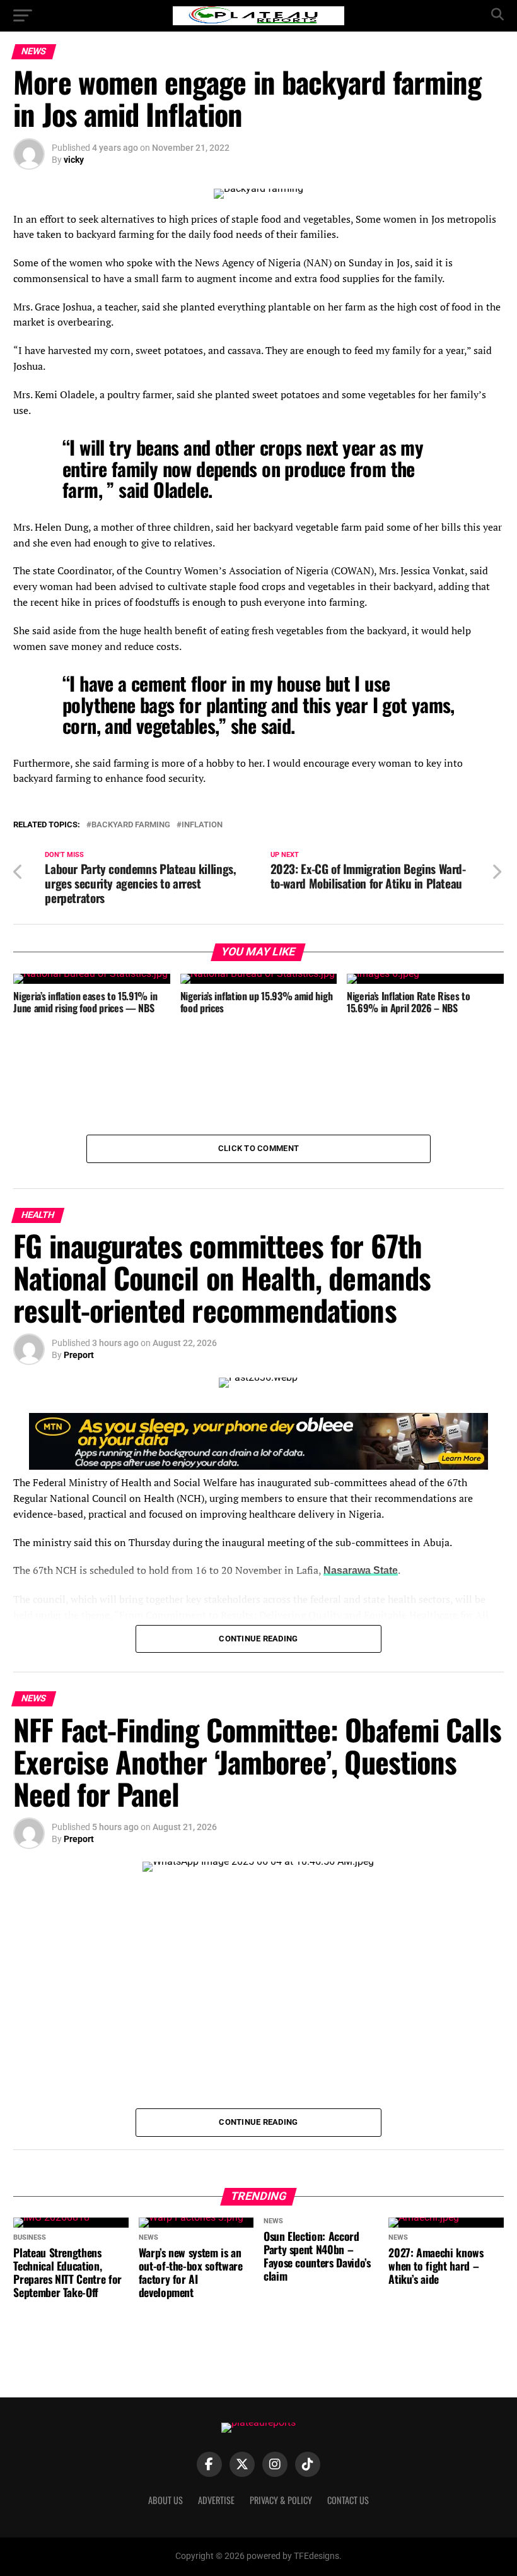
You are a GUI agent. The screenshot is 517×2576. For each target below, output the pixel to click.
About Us (166, 2500)
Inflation (202, 825)
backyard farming (131, 825)
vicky (74, 160)
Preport (79, 1355)
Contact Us (348, 2500)
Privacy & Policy (281, 2500)
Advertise (216, 2500)
